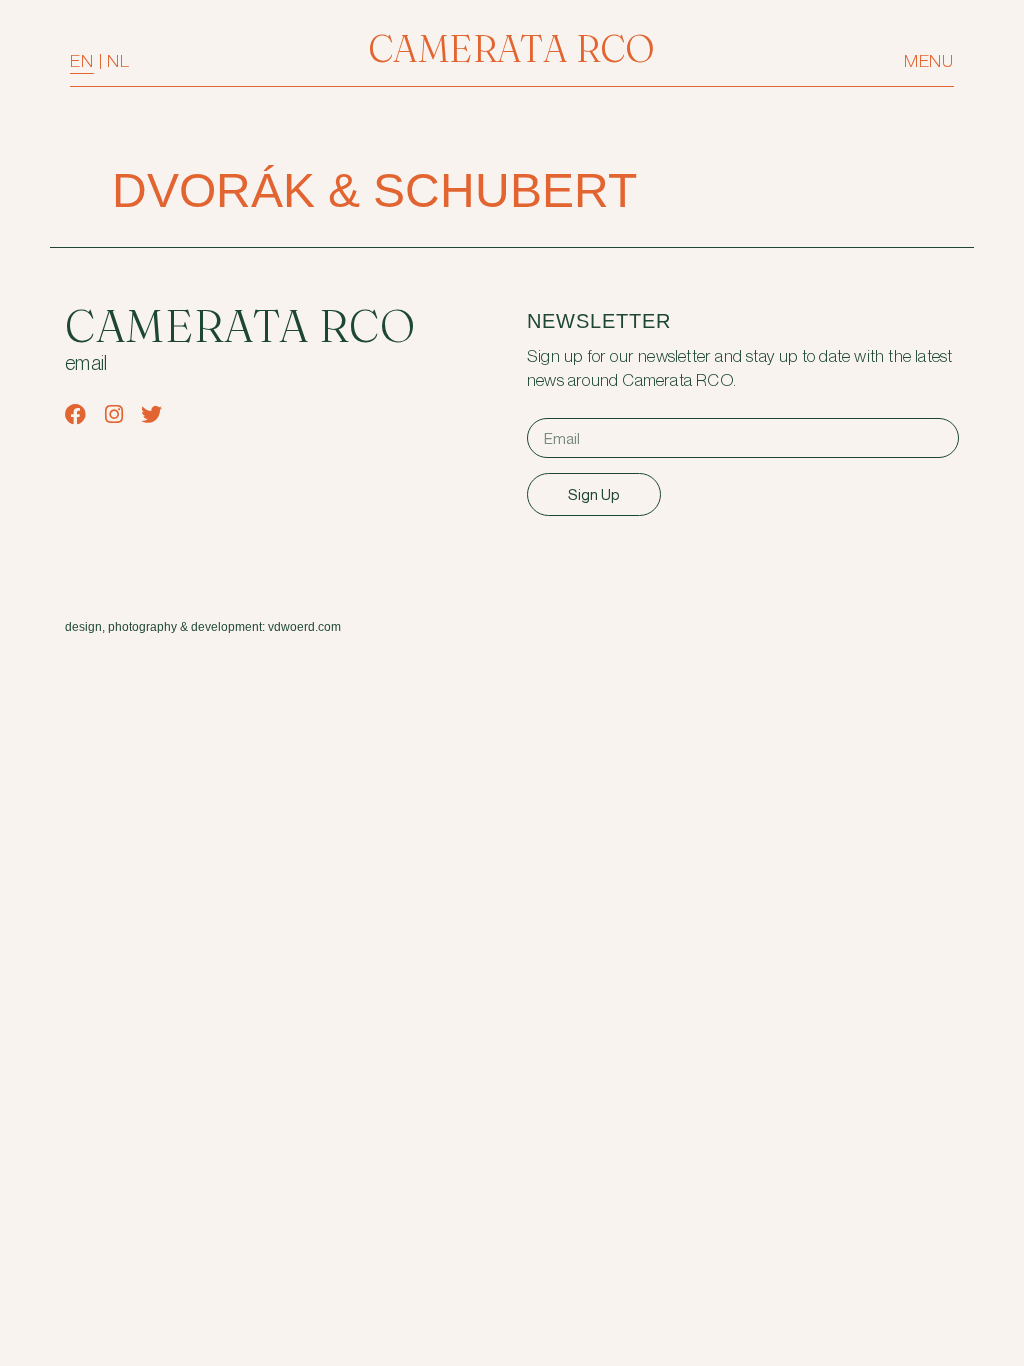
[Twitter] (151, 414)
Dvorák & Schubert (374, 190)
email (86, 364)
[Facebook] (75, 414)
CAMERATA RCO (512, 48)
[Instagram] (113, 414)
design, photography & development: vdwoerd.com (203, 627)
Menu (929, 61)
